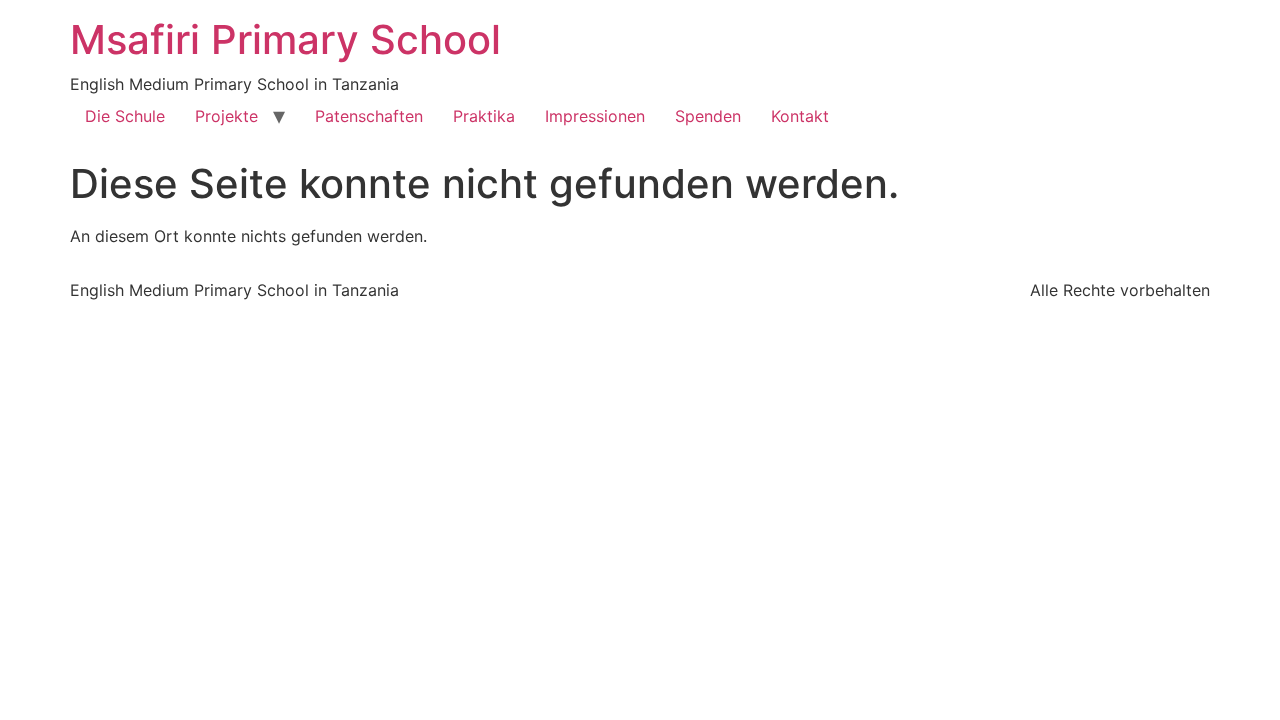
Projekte (226, 116)
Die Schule (125, 116)
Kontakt (800, 116)
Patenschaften (369, 116)
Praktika (484, 116)
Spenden (708, 116)
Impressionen (595, 116)
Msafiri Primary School (285, 39)
